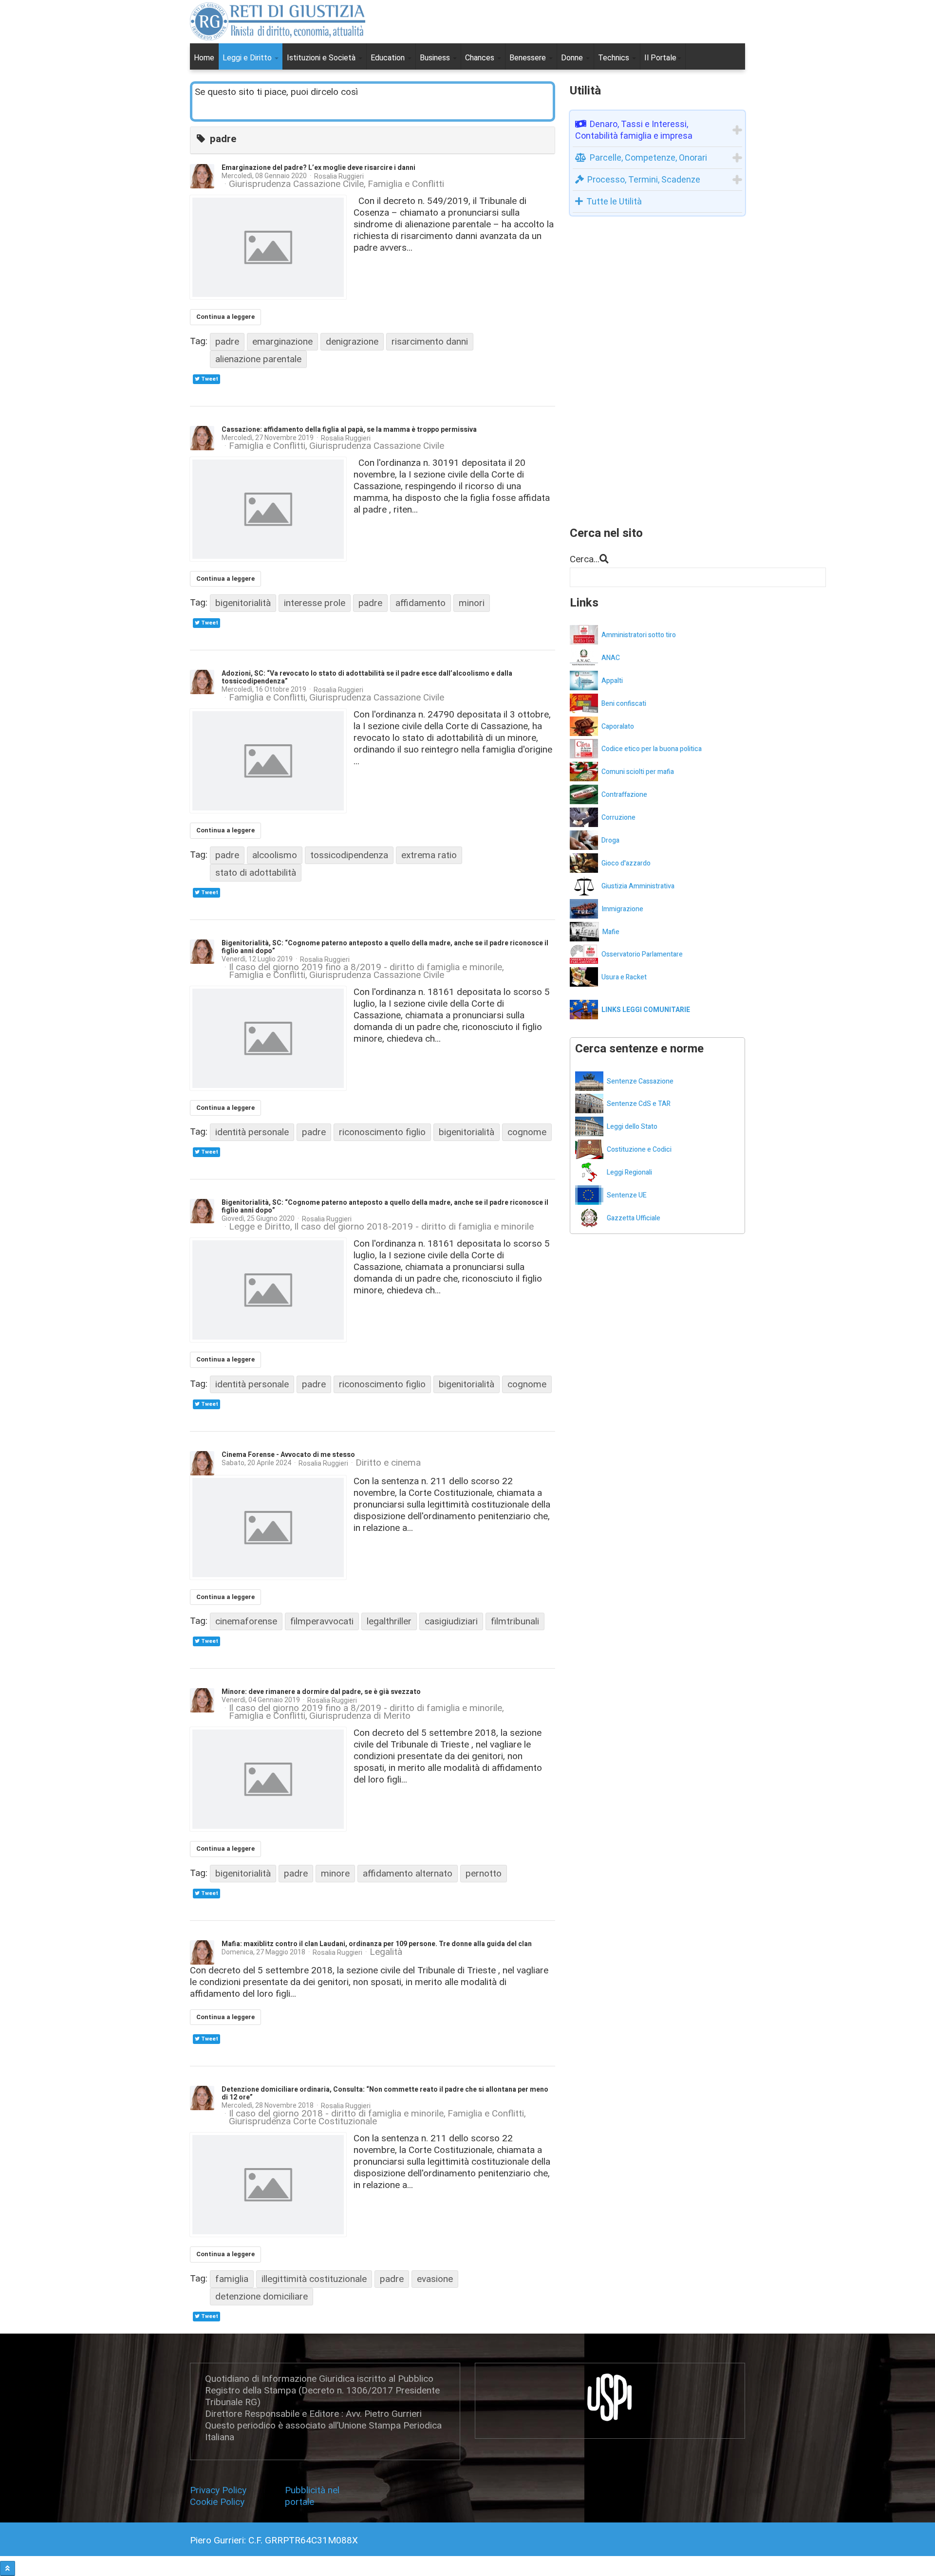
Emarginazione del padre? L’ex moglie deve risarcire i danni (318, 168)
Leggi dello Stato (632, 1127)
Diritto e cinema (388, 1463)
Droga (610, 840)
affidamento (421, 603)
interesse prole (315, 603)
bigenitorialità (243, 603)
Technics (615, 58)
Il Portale (660, 58)
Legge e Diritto (260, 1227)
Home (204, 58)
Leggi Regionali (629, 1172)
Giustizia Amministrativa (638, 886)
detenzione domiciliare (262, 2296)
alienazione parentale (258, 359)
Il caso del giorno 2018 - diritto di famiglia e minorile (336, 2114)
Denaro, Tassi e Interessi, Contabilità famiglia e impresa (634, 130)
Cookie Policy (217, 2502)
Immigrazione (622, 909)
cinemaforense (246, 1621)
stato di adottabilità (256, 873)
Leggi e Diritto (248, 58)
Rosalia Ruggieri (339, 176)
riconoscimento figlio (382, 1132)
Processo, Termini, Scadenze (644, 179)
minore (335, 1873)
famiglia (232, 2279)
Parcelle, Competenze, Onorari (648, 157)
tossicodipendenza (349, 855)
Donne (573, 58)
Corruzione (618, 818)
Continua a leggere (225, 317)
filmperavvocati (322, 1621)
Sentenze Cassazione (640, 1081)
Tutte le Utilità (614, 201)
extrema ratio (429, 855)
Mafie (611, 932)
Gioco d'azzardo (626, 863)
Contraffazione (624, 795)
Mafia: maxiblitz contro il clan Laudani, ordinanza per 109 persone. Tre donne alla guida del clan (377, 1944)
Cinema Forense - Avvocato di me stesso (288, 1455)
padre (227, 341)
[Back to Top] (8, 2568)
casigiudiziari (451, 1621)
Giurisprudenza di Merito (360, 1716)
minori (472, 603)
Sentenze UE (627, 1195)
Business (436, 58)
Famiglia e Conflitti (406, 184)
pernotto (484, 1873)
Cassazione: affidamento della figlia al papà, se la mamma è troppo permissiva (349, 430)
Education (389, 58)
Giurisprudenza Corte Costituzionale (303, 2121)
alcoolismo (275, 855)
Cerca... (585, 559)
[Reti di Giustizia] (278, 21)
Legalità (386, 1952)
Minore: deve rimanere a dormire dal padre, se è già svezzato (321, 1692)
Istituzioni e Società (322, 58)
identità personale (252, 1132)
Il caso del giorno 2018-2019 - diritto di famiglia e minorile (414, 1227)
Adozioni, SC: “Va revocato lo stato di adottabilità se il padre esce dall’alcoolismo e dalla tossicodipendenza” (367, 677)
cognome (527, 1132)
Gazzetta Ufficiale (634, 1218)
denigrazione (352, 341)
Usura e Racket (624, 977)
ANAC (611, 658)
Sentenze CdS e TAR (639, 1104)
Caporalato (618, 727)
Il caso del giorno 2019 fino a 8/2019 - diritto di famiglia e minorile (365, 967)
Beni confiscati (624, 704)
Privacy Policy (221, 2490)
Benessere (529, 58)
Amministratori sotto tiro (639, 635)
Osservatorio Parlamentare (642, 954)
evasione (435, 2279)
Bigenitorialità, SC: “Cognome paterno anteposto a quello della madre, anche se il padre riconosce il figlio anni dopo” (385, 947)
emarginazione (282, 341)
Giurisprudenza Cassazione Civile (296, 184)
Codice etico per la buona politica (652, 749)
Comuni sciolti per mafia (638, 772)
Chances (481, 58)
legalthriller (389, 1621)
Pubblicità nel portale (312, 2496)
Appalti (612, 681)
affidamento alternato (408, 1873)
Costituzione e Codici (639, 1150)
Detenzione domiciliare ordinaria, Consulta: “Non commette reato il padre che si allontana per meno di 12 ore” (385, 2093)
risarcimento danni (430, 341)
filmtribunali (515, 1621)
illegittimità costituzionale (314, 2279)
